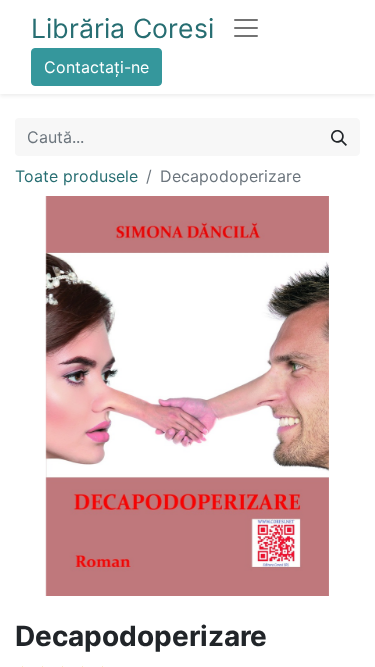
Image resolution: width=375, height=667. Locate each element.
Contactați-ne (96, 67)
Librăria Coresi (122, 28)
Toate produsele (76, 176)
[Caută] (339, 137)
